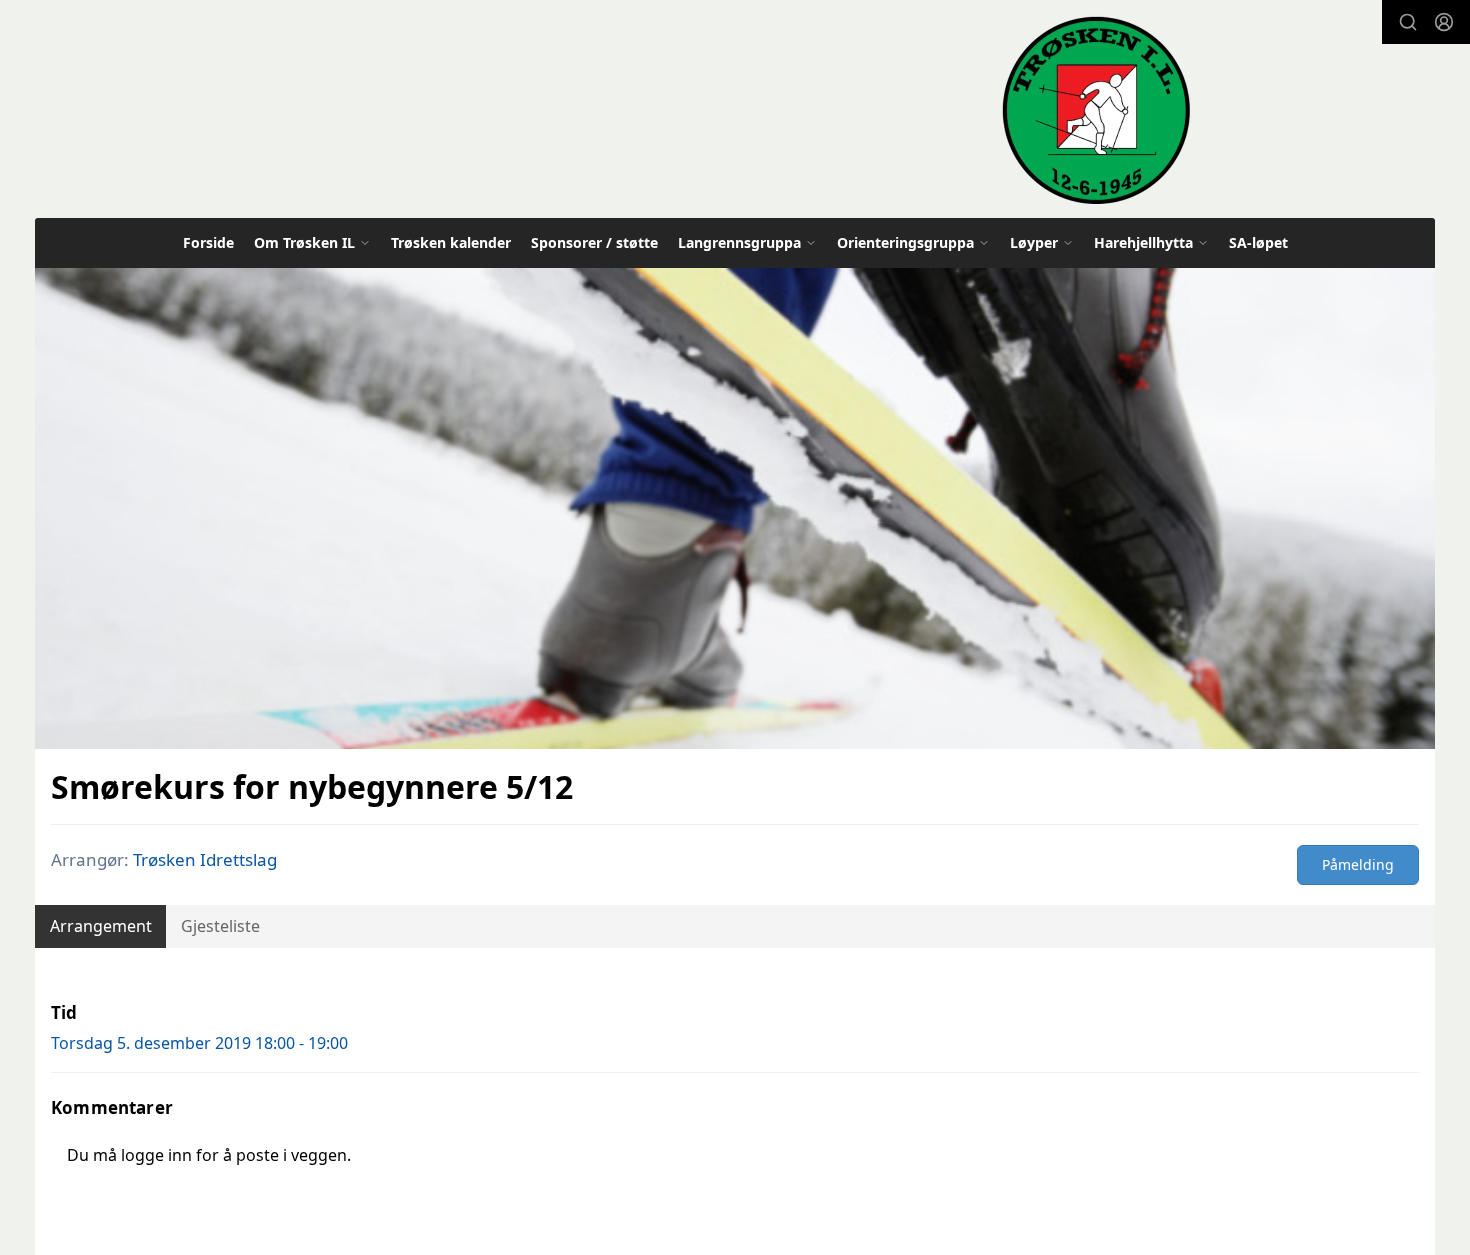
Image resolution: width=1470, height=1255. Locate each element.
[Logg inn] (1444, 22)
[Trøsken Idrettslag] (1096, 109)
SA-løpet (1258, 242)
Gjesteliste (220, 926)
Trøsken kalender (451, 242)
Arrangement (101, 926)
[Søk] (1408, 22)
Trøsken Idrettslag (205, 859)
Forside (208, 242)
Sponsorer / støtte (594, 242)
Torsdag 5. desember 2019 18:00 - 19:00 (199, 1043)
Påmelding (1358, 864)
